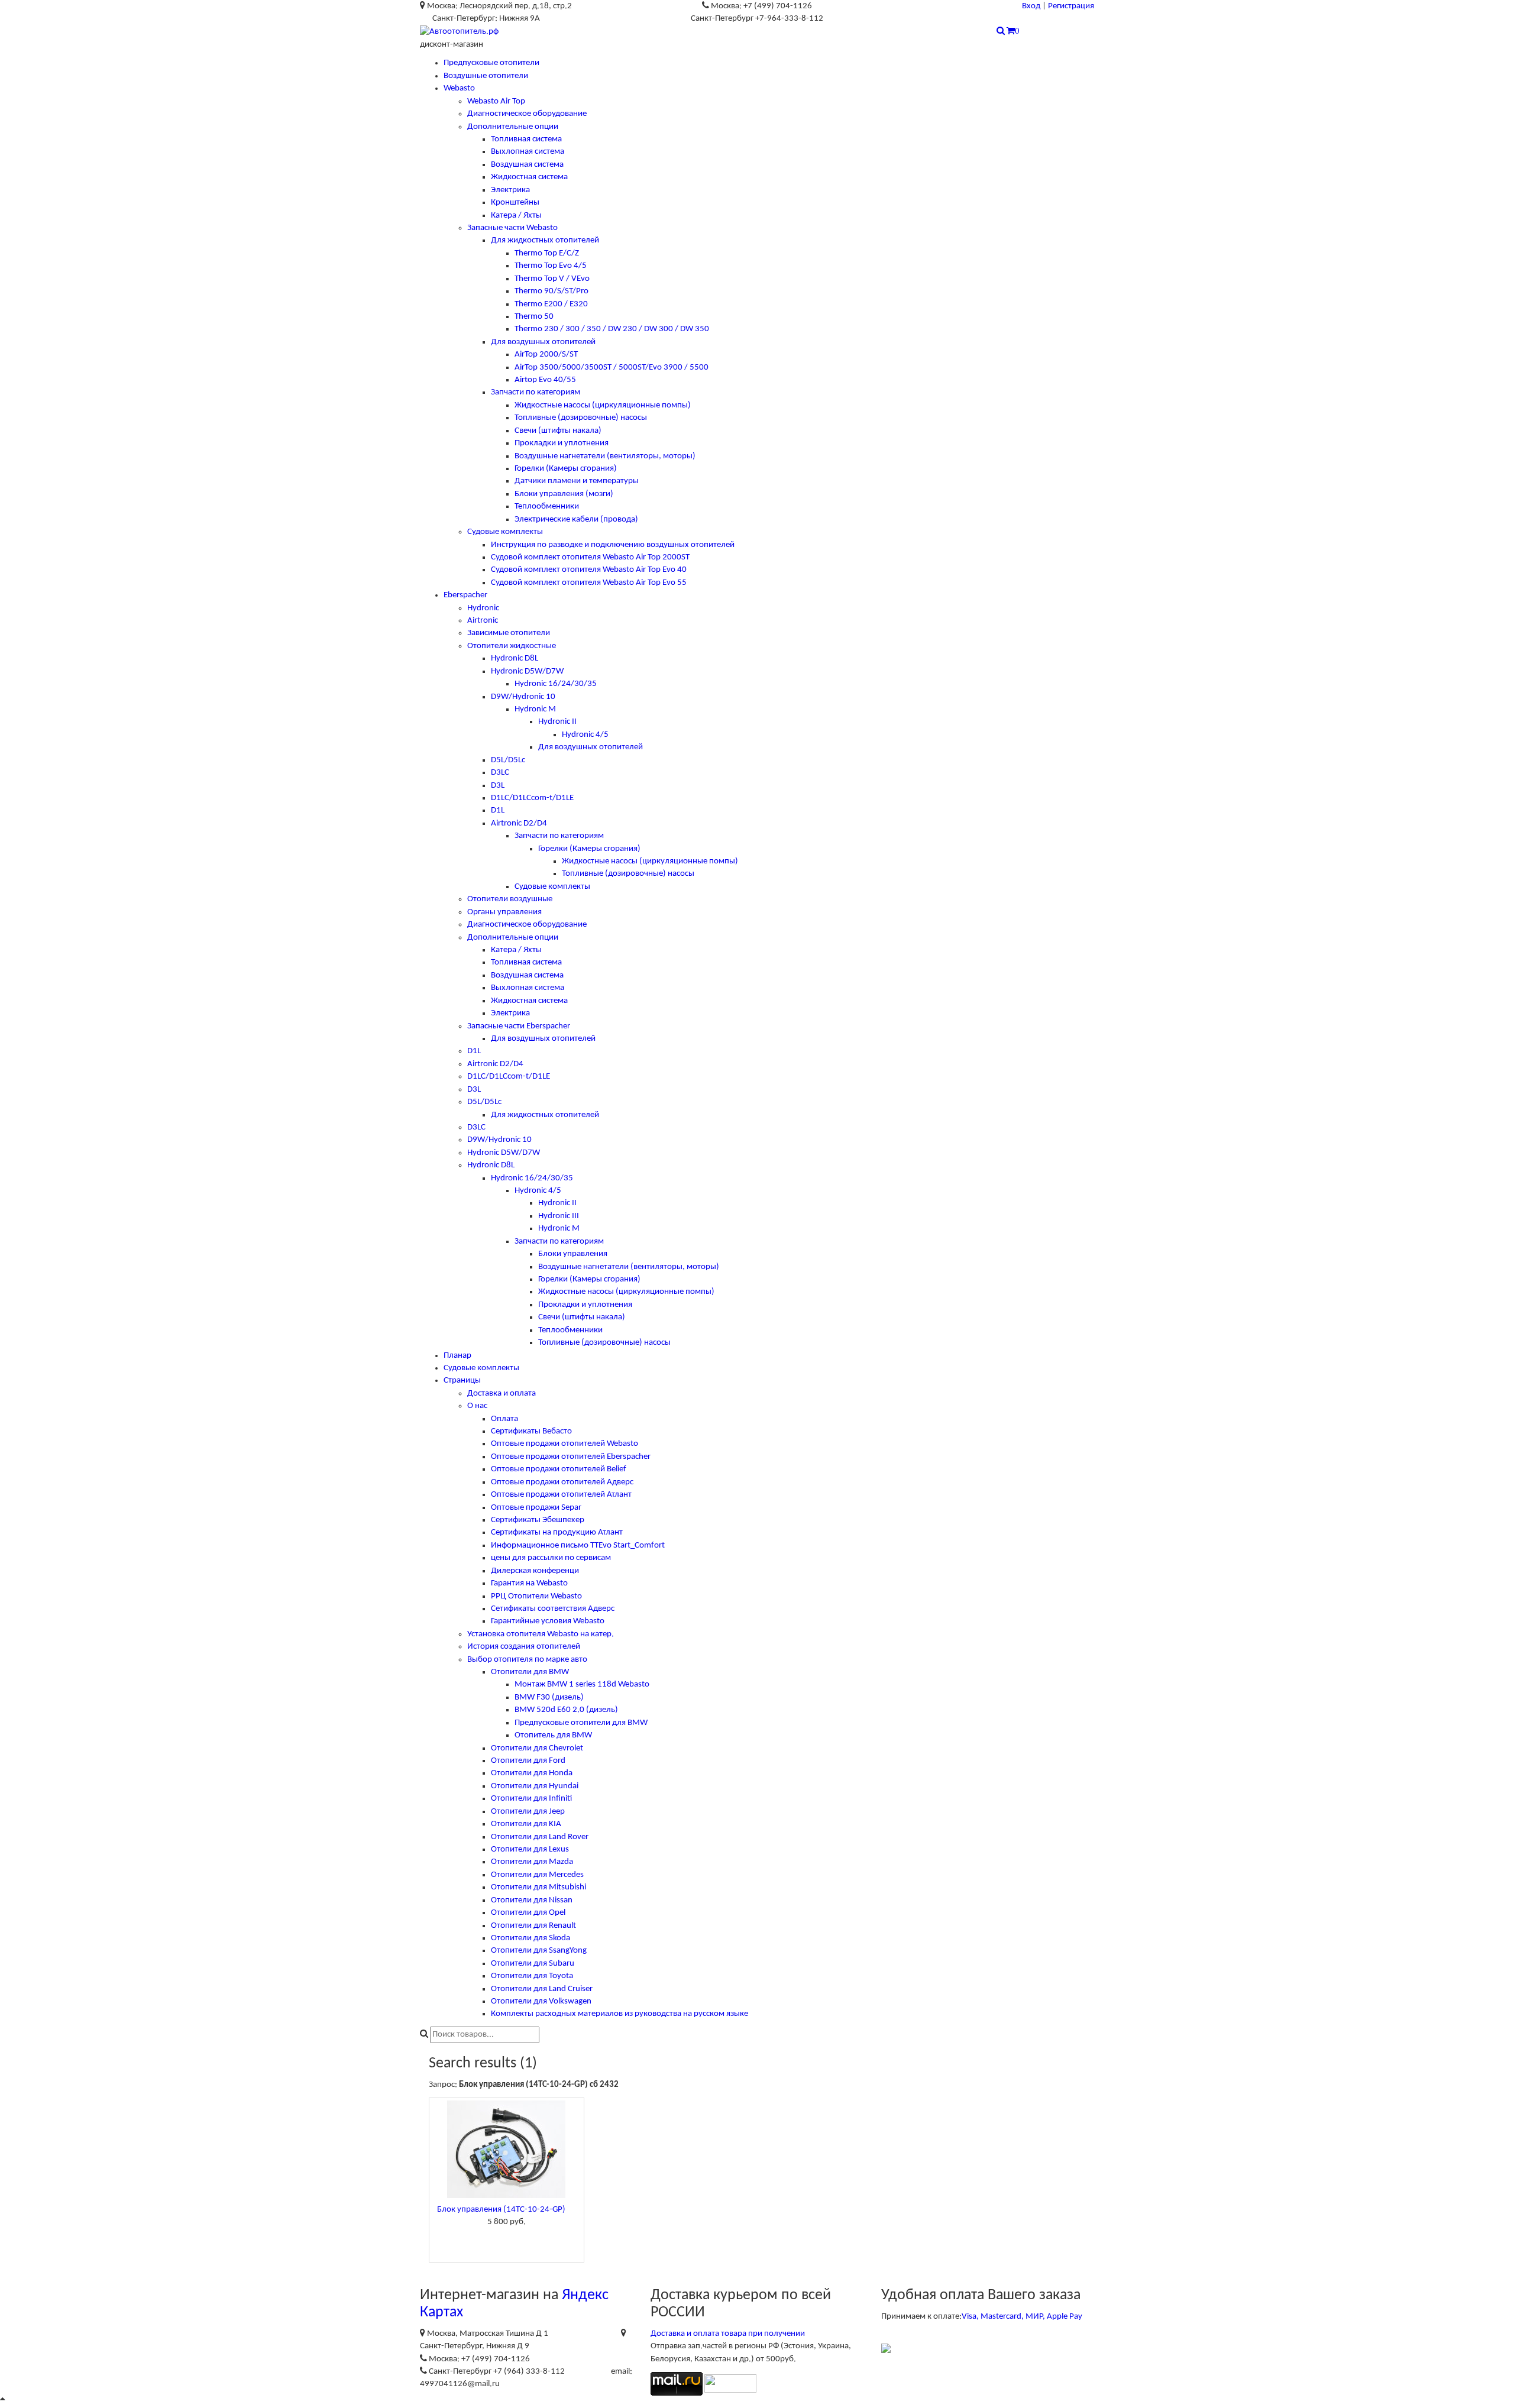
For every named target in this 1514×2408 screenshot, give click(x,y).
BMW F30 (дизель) (549, 1697)
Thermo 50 (534, 317)
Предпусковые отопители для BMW (581, 1723)
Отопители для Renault (533, 1926)
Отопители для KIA (526, 1824)
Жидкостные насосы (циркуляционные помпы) (603, 405)
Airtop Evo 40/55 (545, 380)
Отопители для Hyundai (535, 1786)
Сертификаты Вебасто (531, 1431)
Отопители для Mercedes (537, 1875)
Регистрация (1071, 6)
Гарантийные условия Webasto (548, 1621)
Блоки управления (573, 1254)
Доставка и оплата (502, 1394)
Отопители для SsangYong (539, 1951)
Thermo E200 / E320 (551, 304)
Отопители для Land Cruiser (542, 1989)
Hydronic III (559, 1216)
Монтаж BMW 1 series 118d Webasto (582, 1684)
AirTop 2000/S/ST (546, 355)
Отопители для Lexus (530, 1849)
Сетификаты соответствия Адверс (553, 1609)
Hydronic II (557, 722)
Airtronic (483, 621)
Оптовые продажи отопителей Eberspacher (571, 1457)
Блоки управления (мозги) (564, 494)
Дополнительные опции (513, 127)
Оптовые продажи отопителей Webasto (564, 1444)
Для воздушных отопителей (543, 342)
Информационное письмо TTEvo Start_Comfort (578, 1546)
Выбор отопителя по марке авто (527, 1660)
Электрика (510, 190)
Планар (457, 1356)
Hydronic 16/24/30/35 (556, 684)
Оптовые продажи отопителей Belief (559, 1469)
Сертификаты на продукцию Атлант (557, 1532)
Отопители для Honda (532, 1773)
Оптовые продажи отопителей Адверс (562, 1482)
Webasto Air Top (496, 101)
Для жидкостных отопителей (545, 240)
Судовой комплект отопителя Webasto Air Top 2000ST (590, 557)
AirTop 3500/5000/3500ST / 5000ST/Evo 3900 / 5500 (612, 368)
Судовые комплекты (505, 532)
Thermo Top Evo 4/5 (551, 266)
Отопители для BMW (530, 1672)
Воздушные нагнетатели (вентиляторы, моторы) (605, 456)
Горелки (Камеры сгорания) (566, 469)
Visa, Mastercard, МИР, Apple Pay (1022, 2317)
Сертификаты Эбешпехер (538, 1520)
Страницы (462, 1381)
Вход (1031, 6)
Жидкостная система (529, 177)
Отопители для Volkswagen (541, 2001)
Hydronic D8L (515, 658)
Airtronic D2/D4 (519, 823)
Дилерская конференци (535, 1571)
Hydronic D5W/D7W (527, 671)
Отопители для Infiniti (531, 1799)
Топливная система (526, 139)
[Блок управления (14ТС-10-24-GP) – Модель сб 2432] (507, 2149)
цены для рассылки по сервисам (551, 1558)
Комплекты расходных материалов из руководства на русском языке (619, 2014)
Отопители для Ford (528, 1761)
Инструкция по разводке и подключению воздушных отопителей (613, 545)
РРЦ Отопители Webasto (536, 1596)
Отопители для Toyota (532, 1976)
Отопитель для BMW (553, 1735)
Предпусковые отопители (491, 63)
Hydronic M (535, 709)
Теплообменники (547, 506)
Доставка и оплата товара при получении (728, 2334)
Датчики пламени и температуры (577, 481)
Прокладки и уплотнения (562, 443)
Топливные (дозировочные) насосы (581, 418)
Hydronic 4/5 (585, 735)
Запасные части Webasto (512, 228)
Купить (506, 2242)
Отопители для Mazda (532, 1862)
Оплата (504, 1419)
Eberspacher (465, 595)
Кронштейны (515, 203)
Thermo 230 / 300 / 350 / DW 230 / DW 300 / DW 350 (612, 329)
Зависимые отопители (509, 633)
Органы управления (504, 912)
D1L (498, 810)
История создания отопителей (524, 1647)
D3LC (500, 773)
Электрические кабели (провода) (576, 520)
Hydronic (483, 608)
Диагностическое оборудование (527, 114)
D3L (498, 786)
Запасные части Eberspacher (519, 1026)
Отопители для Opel (528, 1913)
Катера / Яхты (516, 216)
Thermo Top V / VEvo (552, 279)
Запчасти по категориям (536, 392)
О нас (477, 1406)
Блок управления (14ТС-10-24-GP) (501, 2210)
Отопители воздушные (510, 899)
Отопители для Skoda (530, 1938)
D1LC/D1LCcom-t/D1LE (532, 798)
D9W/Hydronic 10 (523, 697)
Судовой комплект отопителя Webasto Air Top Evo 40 (589, 570)
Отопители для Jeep (528, 1812)
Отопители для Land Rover (540, 1837)
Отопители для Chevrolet (537, 1748)
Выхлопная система (528, 152)
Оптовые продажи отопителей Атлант (561, 1495)
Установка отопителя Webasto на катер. (541, 1634)
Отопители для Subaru (533, 1964)
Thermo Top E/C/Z (547, 253)
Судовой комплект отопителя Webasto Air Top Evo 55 (589, 583)
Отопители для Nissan (532, 1900)
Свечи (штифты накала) (558, 431)
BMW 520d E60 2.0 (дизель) (566, 1710)
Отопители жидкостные (512, 646)
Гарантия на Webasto (529, 1583)
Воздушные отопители (486, 76)
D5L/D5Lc (508, 760)
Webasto (459, 88)
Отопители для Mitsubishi (538, 1887)
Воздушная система (527, 165)
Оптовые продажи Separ (536, 1508)
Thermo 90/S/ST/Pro (551, 291)
